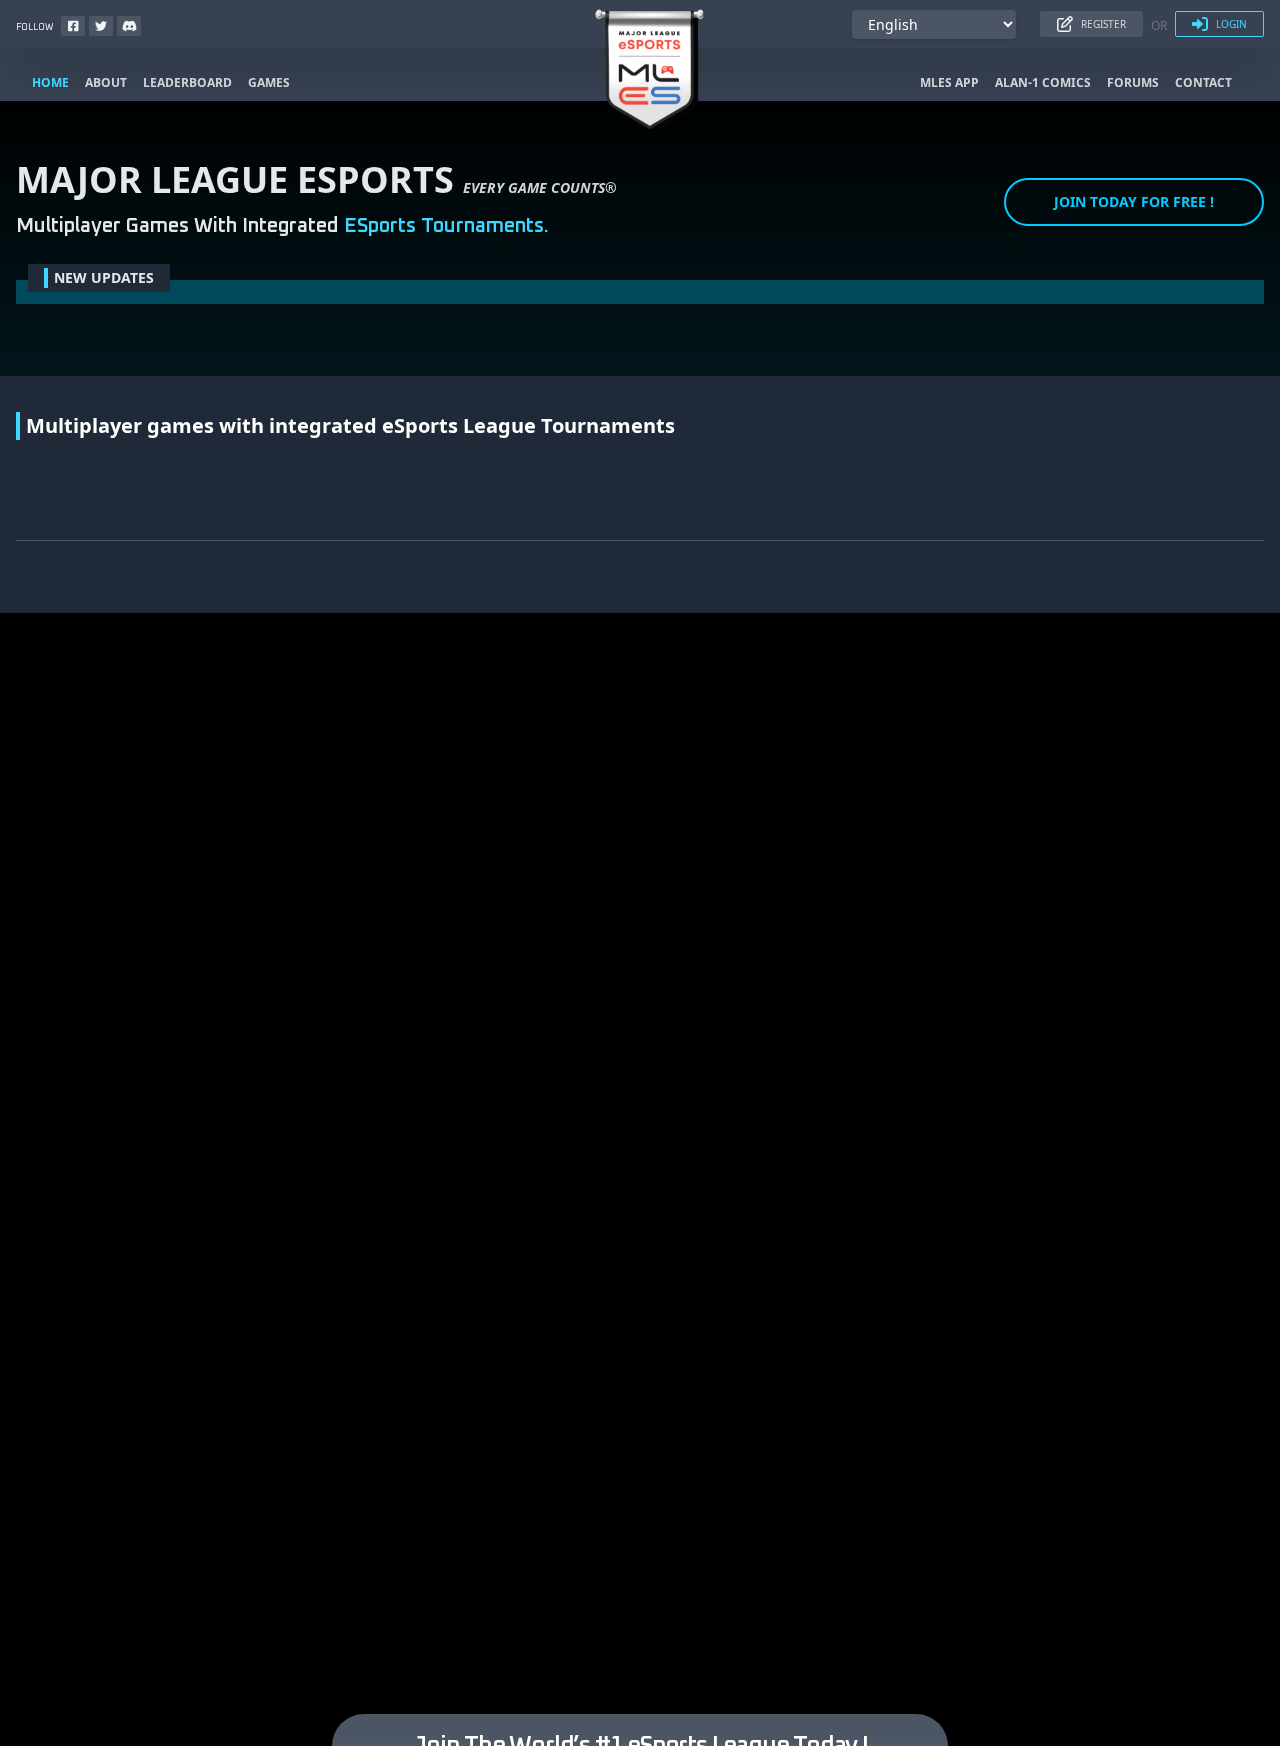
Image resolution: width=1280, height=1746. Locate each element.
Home (50, 83)
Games (269, 83)
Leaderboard (187, 83)
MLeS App (949, 83)
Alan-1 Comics (1043, 83)
